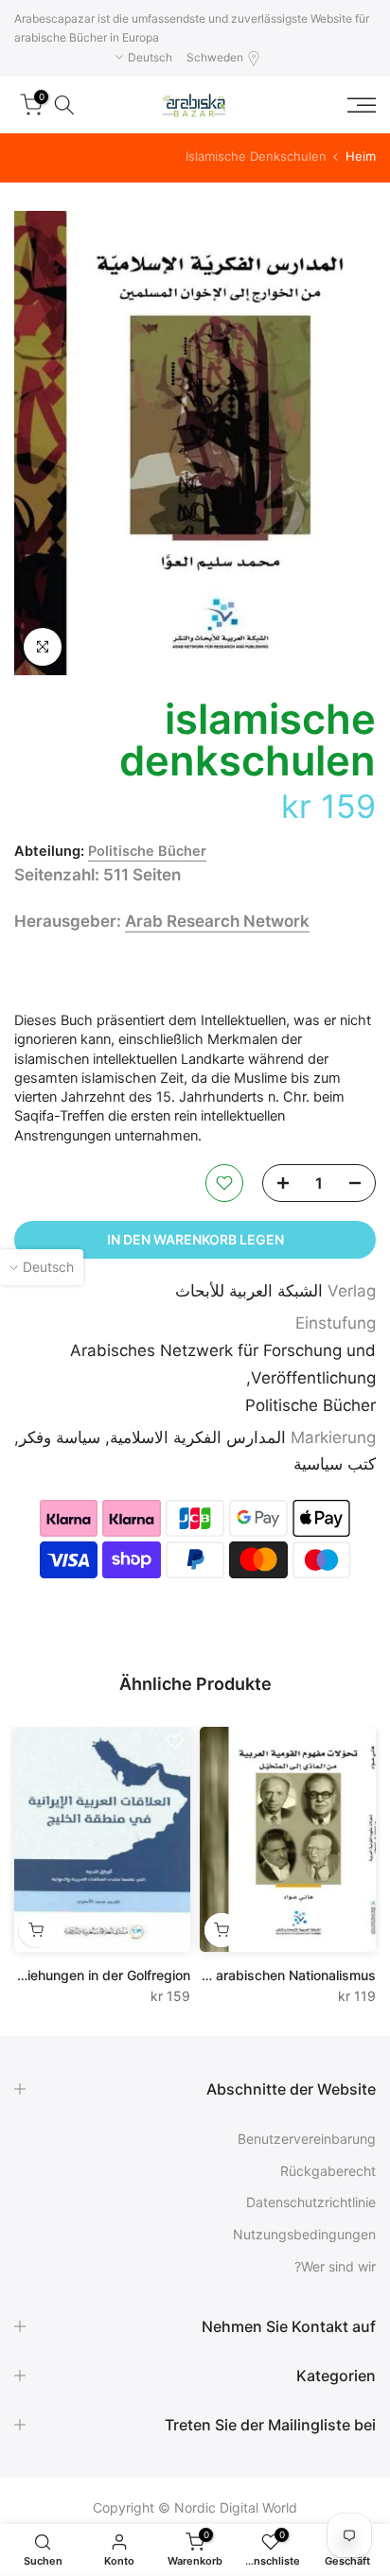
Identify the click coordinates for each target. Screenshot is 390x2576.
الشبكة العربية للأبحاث (249, 1291)
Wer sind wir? (335, 2266)
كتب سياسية (335, 1464)
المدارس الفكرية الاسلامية (198, 1437)
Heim (361, 157)
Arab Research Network (217, 921)
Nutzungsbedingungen (304, 2234)
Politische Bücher (147, 851)
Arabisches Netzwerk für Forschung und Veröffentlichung (223, 1364)
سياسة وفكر (60, 1437)
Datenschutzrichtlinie (311, 2202)
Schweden (215, 57)
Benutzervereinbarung (307, 2139)
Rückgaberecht (328, 2171)
